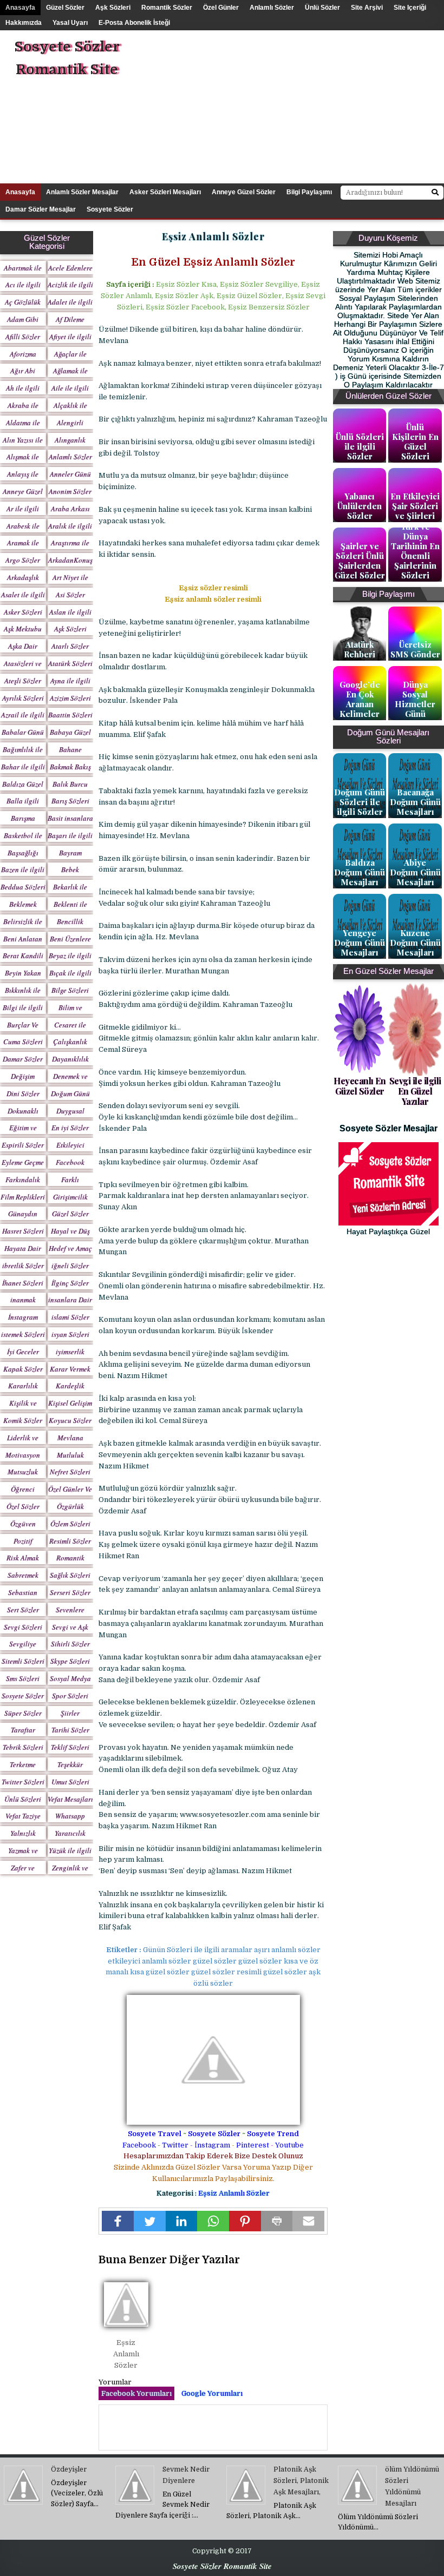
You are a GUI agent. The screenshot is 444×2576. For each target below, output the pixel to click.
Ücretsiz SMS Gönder (415, 649)
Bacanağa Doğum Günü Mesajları (415, 802)
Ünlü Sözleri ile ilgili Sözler (360, 446)
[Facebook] (118, 2221)
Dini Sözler (23, 1093)
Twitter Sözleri (23, 1782)
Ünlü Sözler (322, 8)
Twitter (175, 2145)
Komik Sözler (23, 1420)
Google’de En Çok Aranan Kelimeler (360, 699)
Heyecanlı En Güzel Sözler (360, 1086)
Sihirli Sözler (70, 1644)
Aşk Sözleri (113, 8)
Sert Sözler (23, 1610)
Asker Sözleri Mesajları (165, 192)
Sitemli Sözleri (23, 1661)
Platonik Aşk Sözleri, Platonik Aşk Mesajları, (301, 2481)
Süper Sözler (23, 1713)
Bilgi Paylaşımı (309, 192)
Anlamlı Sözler (272, 8)
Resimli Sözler (70, 1541)
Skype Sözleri (70, 1661)
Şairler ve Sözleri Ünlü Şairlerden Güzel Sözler (360, 561)
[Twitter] (150, 2221)
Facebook (139, 2145)
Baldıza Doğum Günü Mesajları (360, 872)
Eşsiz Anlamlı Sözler (234, 2193)
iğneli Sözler (70, 1266)
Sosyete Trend (273, 2134)
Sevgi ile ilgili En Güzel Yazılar (415, 1091)
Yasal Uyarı (70, 23)
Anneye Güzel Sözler (244, 192)
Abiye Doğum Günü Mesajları (415, 872)
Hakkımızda (24, 23)
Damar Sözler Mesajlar (41, 209)
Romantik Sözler (167, 8)
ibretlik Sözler (23, 1266)
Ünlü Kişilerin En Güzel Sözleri (415, 442)
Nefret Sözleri (70, 1472)
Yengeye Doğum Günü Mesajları (360, 943)
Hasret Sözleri (23, 1231)
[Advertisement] (311, 106)
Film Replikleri (23, 1197)
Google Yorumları (212, 2393)
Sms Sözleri (23, 1678)
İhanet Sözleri (23, 1283)
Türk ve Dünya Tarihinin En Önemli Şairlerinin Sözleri (415, 551)
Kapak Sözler (23, 1369)
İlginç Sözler (70, 1283)
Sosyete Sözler (214, 2134)
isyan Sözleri (70, 1334)
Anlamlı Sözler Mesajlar (82, 192)
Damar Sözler (23, 1059)
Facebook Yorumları (136, 2393)
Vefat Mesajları (70, 1799)
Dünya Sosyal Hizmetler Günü (415, 699)
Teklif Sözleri (70, 1747)
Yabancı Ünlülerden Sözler (360, 506)
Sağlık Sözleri (70, 1575)
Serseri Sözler (70, 1592)
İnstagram (212, 2145)
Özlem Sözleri (70, 1524)
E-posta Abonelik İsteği (134, 23)
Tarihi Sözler (70, 1730)
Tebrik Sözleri (23, 1747)
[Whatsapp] (213, 2221)
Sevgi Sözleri (23, 1627)
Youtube (289, 2145)
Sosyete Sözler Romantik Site (67, 58)
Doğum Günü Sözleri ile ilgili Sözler (360, 802)
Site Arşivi (367, 8)
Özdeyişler (69, 2469)
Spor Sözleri (70, 1696)
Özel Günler (221, 8)
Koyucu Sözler (70, 1420)
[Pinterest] (245, 2221)
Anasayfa (20, 8)
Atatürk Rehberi (360, 649)
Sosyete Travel (155, 2134)
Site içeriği (410, 8)
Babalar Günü (23, 732)
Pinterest (253, 2145)
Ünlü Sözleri (23, 1799)
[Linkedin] (182, 2221)
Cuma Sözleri (23, 1042)
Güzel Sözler (65, 8)
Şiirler (70, 1713)
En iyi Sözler (70, 1128)
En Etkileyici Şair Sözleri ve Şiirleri (415, 506)
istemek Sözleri (23, 1334)
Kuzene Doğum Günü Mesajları (415, 943)
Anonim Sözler (70, 491)
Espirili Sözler (23, 1145)
